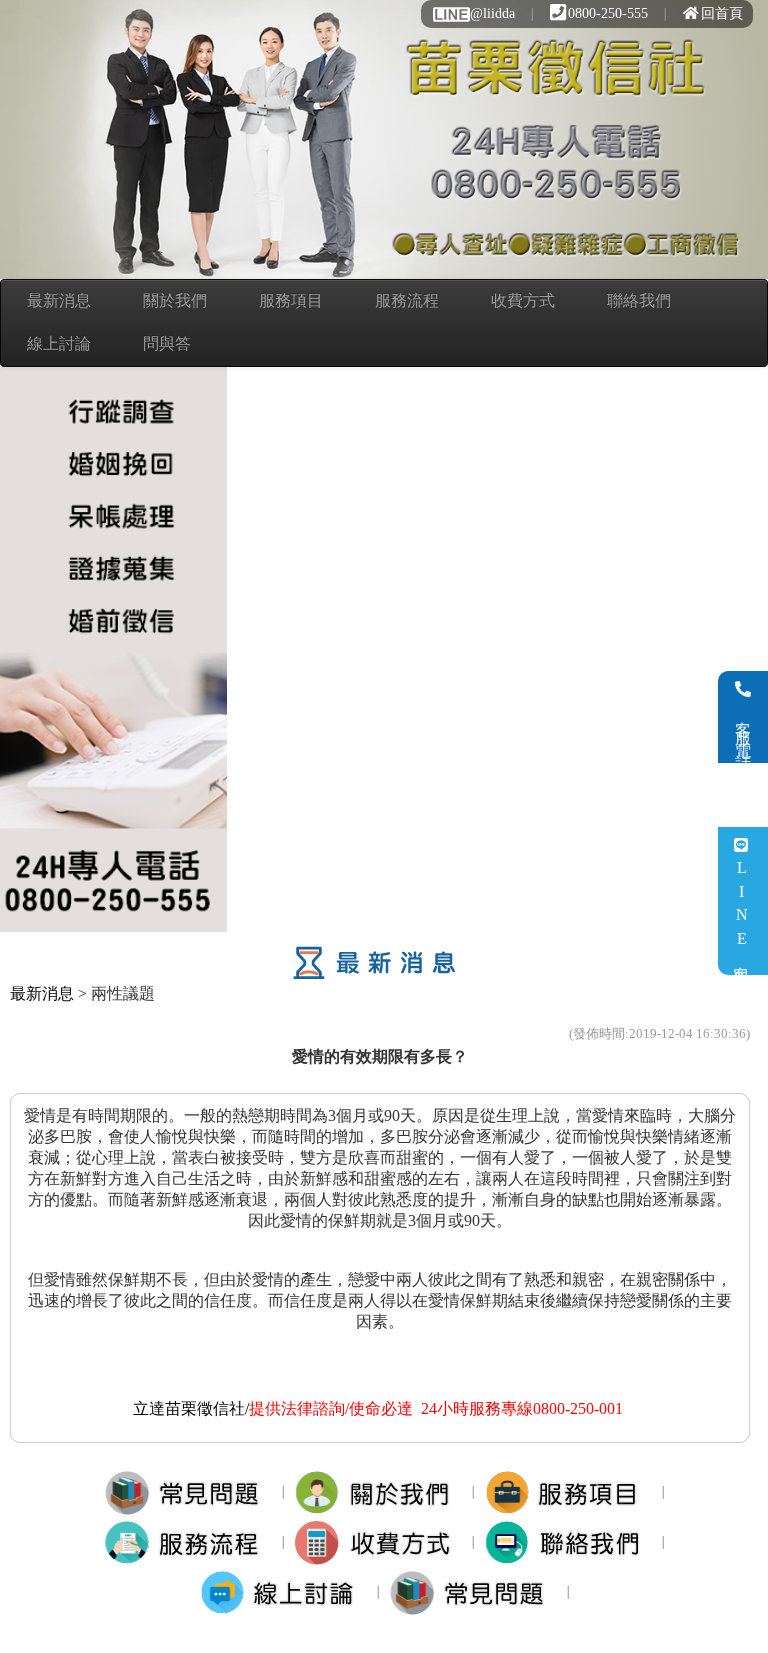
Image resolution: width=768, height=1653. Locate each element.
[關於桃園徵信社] (378, 1491)
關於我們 (175, 300)
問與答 (167, 343)
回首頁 (722, 13)
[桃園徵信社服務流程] (188, 1541)
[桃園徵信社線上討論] (283, 1591)
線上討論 (59, 343)
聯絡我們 (639, 300)
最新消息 (59, 300)
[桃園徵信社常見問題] (473, 1591)
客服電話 (743, 730)
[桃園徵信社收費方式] (378, 1541)
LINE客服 (741, 912)
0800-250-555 (608, 13)
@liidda (492, 13)
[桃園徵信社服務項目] (568, 1491)
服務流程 (407, 300)
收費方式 (523, 300)
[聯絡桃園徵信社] (568, 1541)
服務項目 (291, 300)
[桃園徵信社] (188, 1491)
